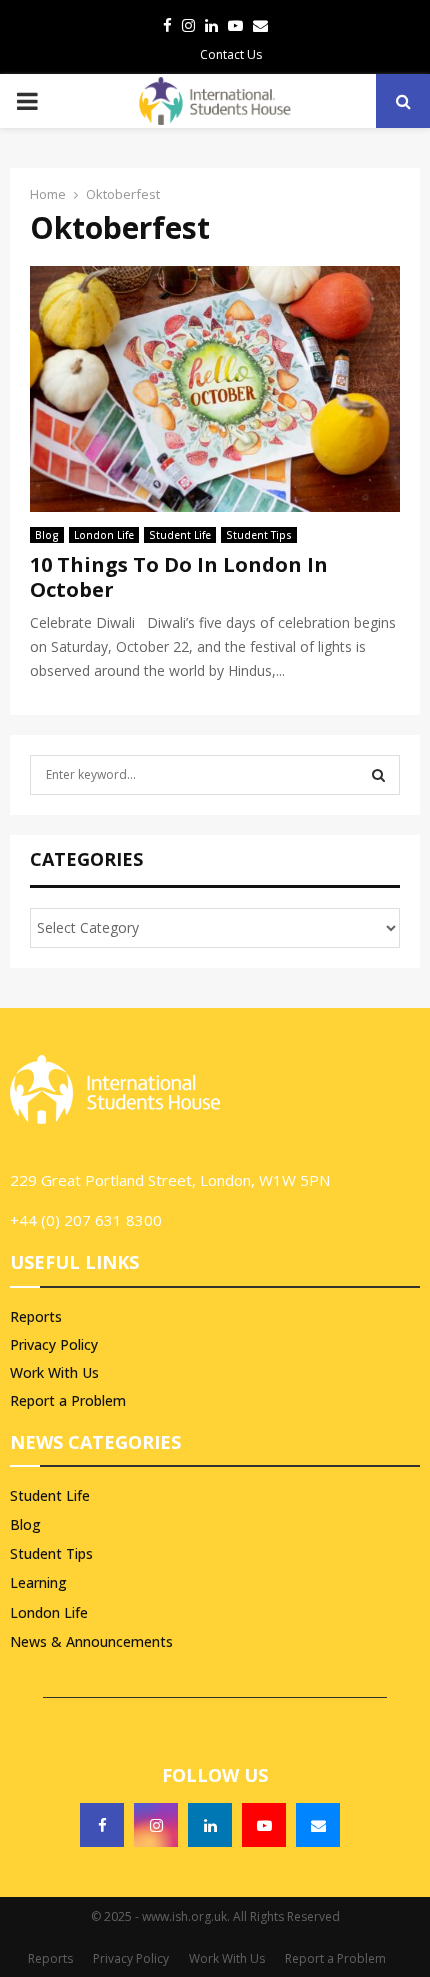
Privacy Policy (54, 1344)
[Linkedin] (210, 1825)
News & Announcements (91, 1641)
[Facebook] (102, 1825)
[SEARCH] (378, 775)
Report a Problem (68, 1400)
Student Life (180, 535)
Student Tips (259, 535)
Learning (38, 1582)
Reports (36, 1317)
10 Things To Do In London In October (179, 577)
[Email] (318, 1825)
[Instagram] (156, 1825)
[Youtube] (264, 1825)
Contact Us (231, 54)
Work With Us (54, 1372)
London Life (104, 535)
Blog (47, 535)
